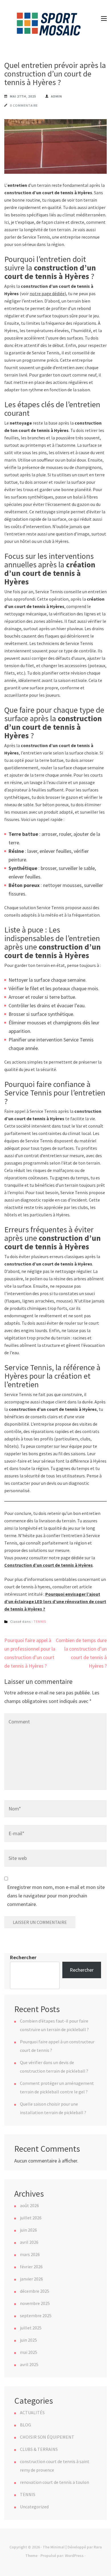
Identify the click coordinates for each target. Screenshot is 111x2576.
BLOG (25, 2425)
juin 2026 (28, 2230)
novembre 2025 (35, 2303)
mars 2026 (30, 2254)
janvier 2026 (31, 2279)
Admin (56, 96)
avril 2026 (29, 2242)
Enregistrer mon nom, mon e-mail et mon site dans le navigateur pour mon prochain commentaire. (56, 1896)
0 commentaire (24, 105)
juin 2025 (28, 2340)
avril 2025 (29, 2364)
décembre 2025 (35, 2291)
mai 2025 (29, 2352)
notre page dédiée (47, 293)
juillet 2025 (31, 2328)
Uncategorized (34, 2507)
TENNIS (40, 1621)
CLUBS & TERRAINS (39, 2449)
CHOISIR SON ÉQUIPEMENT (47, 2437)
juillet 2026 (31, 2218)
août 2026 (29, 2205)
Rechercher (23, 1957)
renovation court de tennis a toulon (55, 2482)
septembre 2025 (36, 2315)
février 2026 (31, 2267)
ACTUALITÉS (32, 2412)
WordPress (74, 2556)
